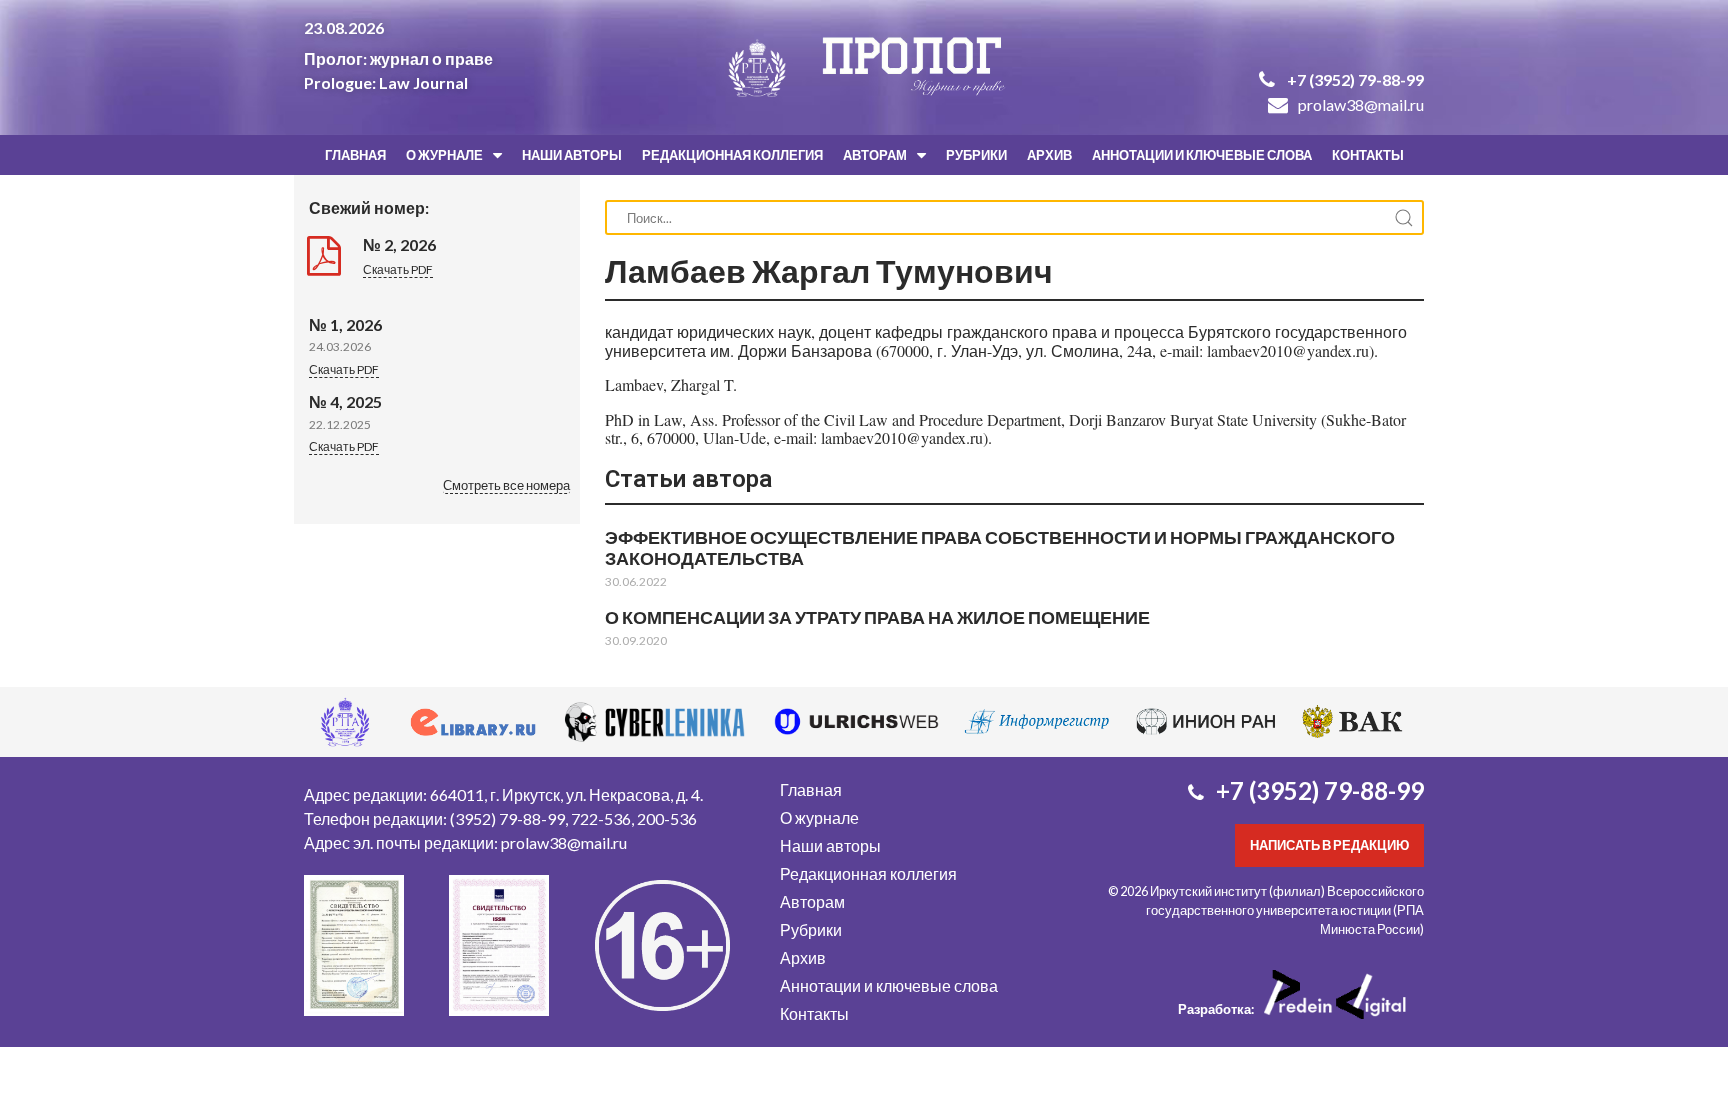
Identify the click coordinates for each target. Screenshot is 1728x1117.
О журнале (444, 155)
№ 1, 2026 (345, 324)
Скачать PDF (398, 269)
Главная (355, 155)
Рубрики (976, 155)
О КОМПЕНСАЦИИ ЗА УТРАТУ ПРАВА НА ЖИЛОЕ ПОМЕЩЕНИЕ (877, 617)
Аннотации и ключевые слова (1202, 155)
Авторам (875, 155)
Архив (1049, 155)
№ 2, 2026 (399, 244)
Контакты (1368, 155)
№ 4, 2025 (345, 401)
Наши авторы (572, 155)
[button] (506, 487)
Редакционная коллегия (732, 155)
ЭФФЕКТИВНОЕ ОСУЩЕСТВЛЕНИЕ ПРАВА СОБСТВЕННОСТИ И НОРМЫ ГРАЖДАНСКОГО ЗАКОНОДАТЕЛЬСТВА (1000, 547)
